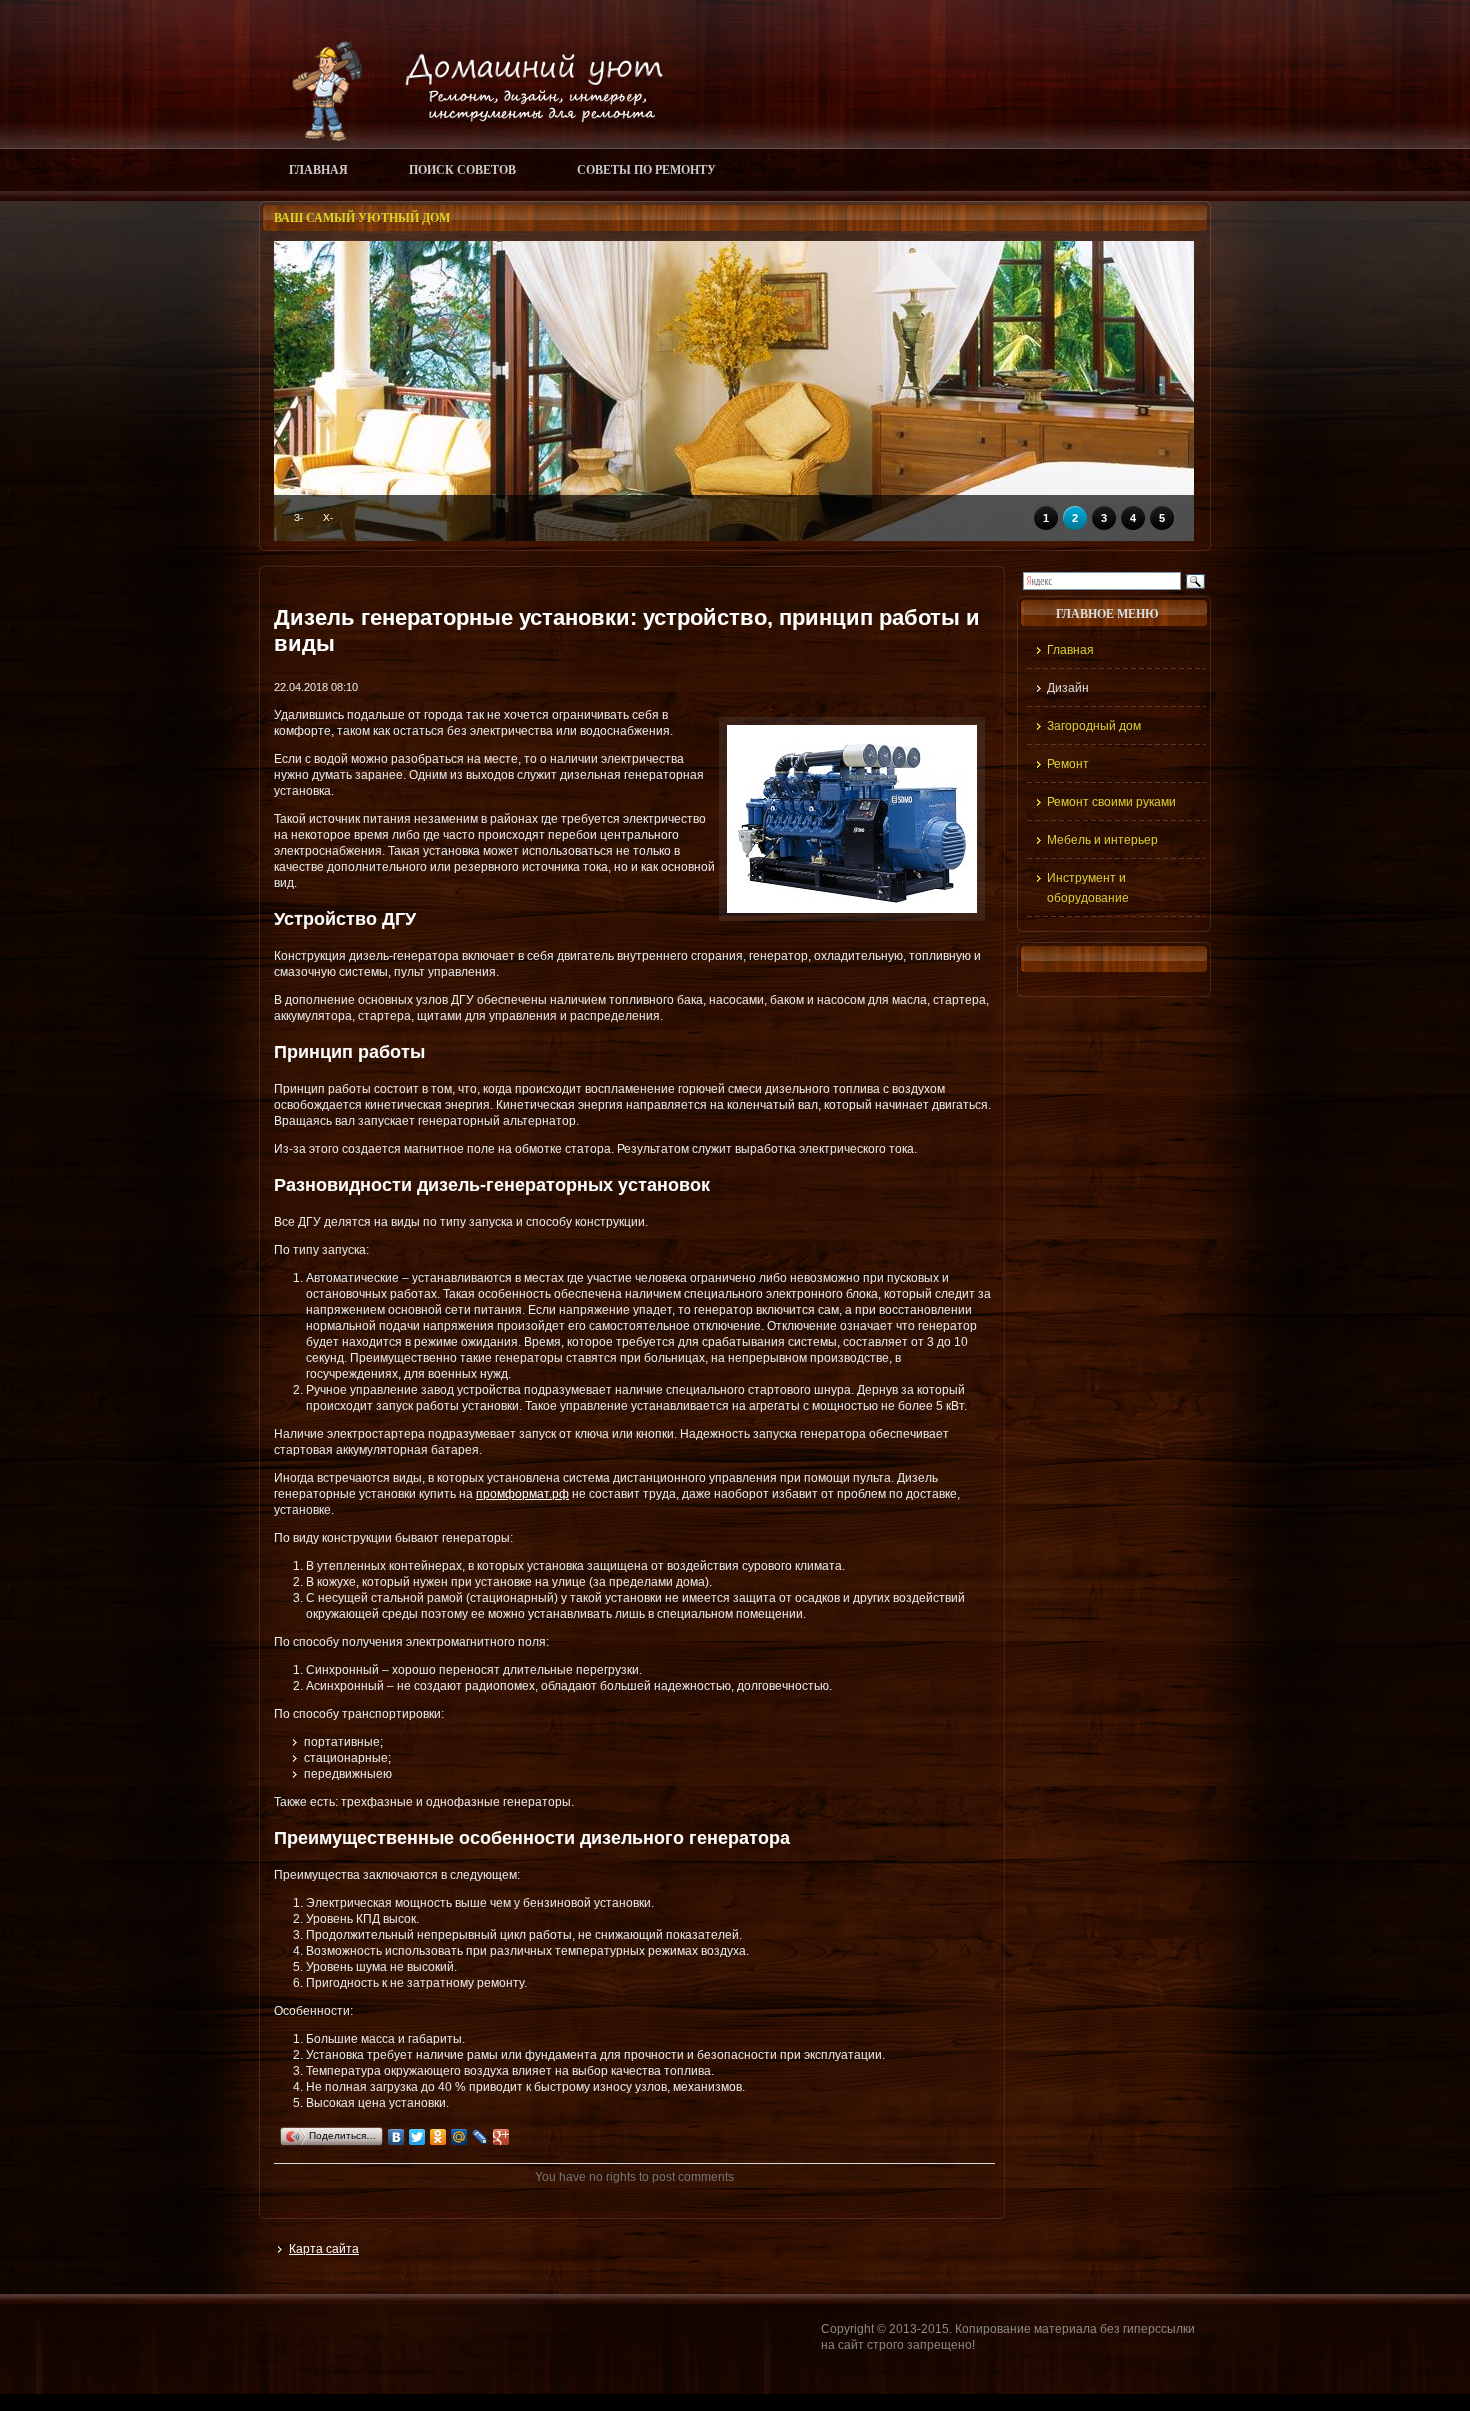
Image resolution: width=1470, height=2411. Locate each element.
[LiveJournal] (480, 2137)
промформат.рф (522, 1494)
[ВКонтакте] (396, 2137)
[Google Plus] (501, 2137)
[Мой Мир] (459, 2137)
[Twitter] (417, 2137)
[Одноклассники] (438, 2137)
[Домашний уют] (468, 137)
